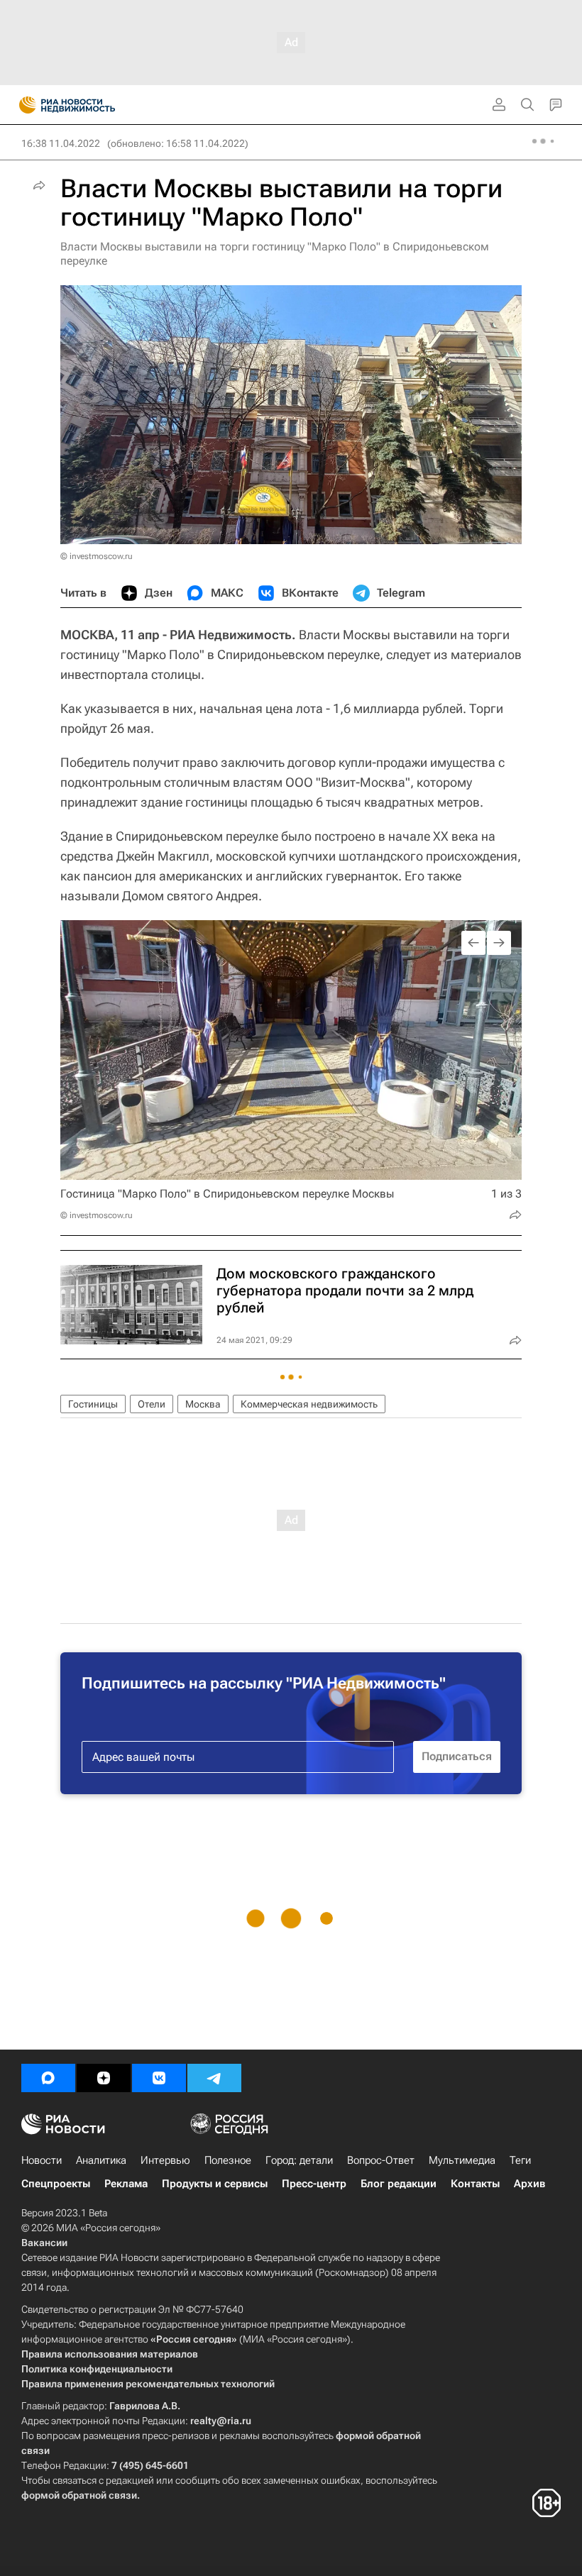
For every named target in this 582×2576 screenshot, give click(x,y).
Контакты (475, 2184)
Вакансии (44, 2243)
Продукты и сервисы (215, 2184)
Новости (42, 2160)
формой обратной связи (79, 2495)
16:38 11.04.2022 (61, 143)
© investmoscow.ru (97, 556)
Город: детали (299, 2160)
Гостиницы (93, 1404)
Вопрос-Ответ (381, 2160)
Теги (520, 2160)
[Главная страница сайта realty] (92, 105)
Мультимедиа (462, 2160)
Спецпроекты (56, 2184)
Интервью (165, 2160)
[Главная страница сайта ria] (23, 105)
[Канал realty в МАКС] (48, 2078)
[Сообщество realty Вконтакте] (159, 2078)
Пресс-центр (314, 2184)
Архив (529, 2184)
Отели (152, 1404)
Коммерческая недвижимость (309, 1404)
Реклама (126, 2184)
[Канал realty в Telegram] (214, 2078)
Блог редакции (399, 2184)
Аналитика (101, 2160)
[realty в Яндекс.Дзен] (104, 2078)
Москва (203, 1404)
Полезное (228, 2160)
